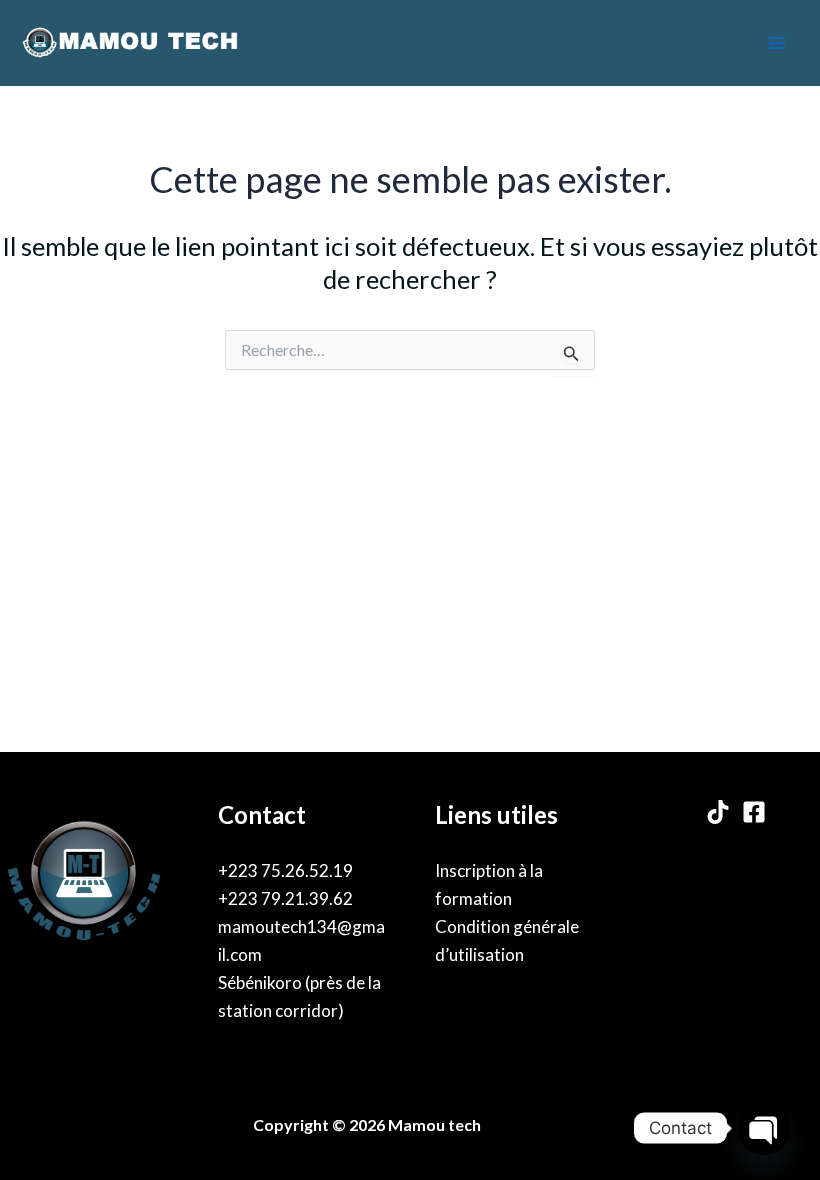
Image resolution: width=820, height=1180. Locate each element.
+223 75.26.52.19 (285, 870)
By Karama (530, 1124)
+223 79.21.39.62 (285, 898)
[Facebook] (754, 812)
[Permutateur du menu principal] (778, 43)
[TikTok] (718, 812)
